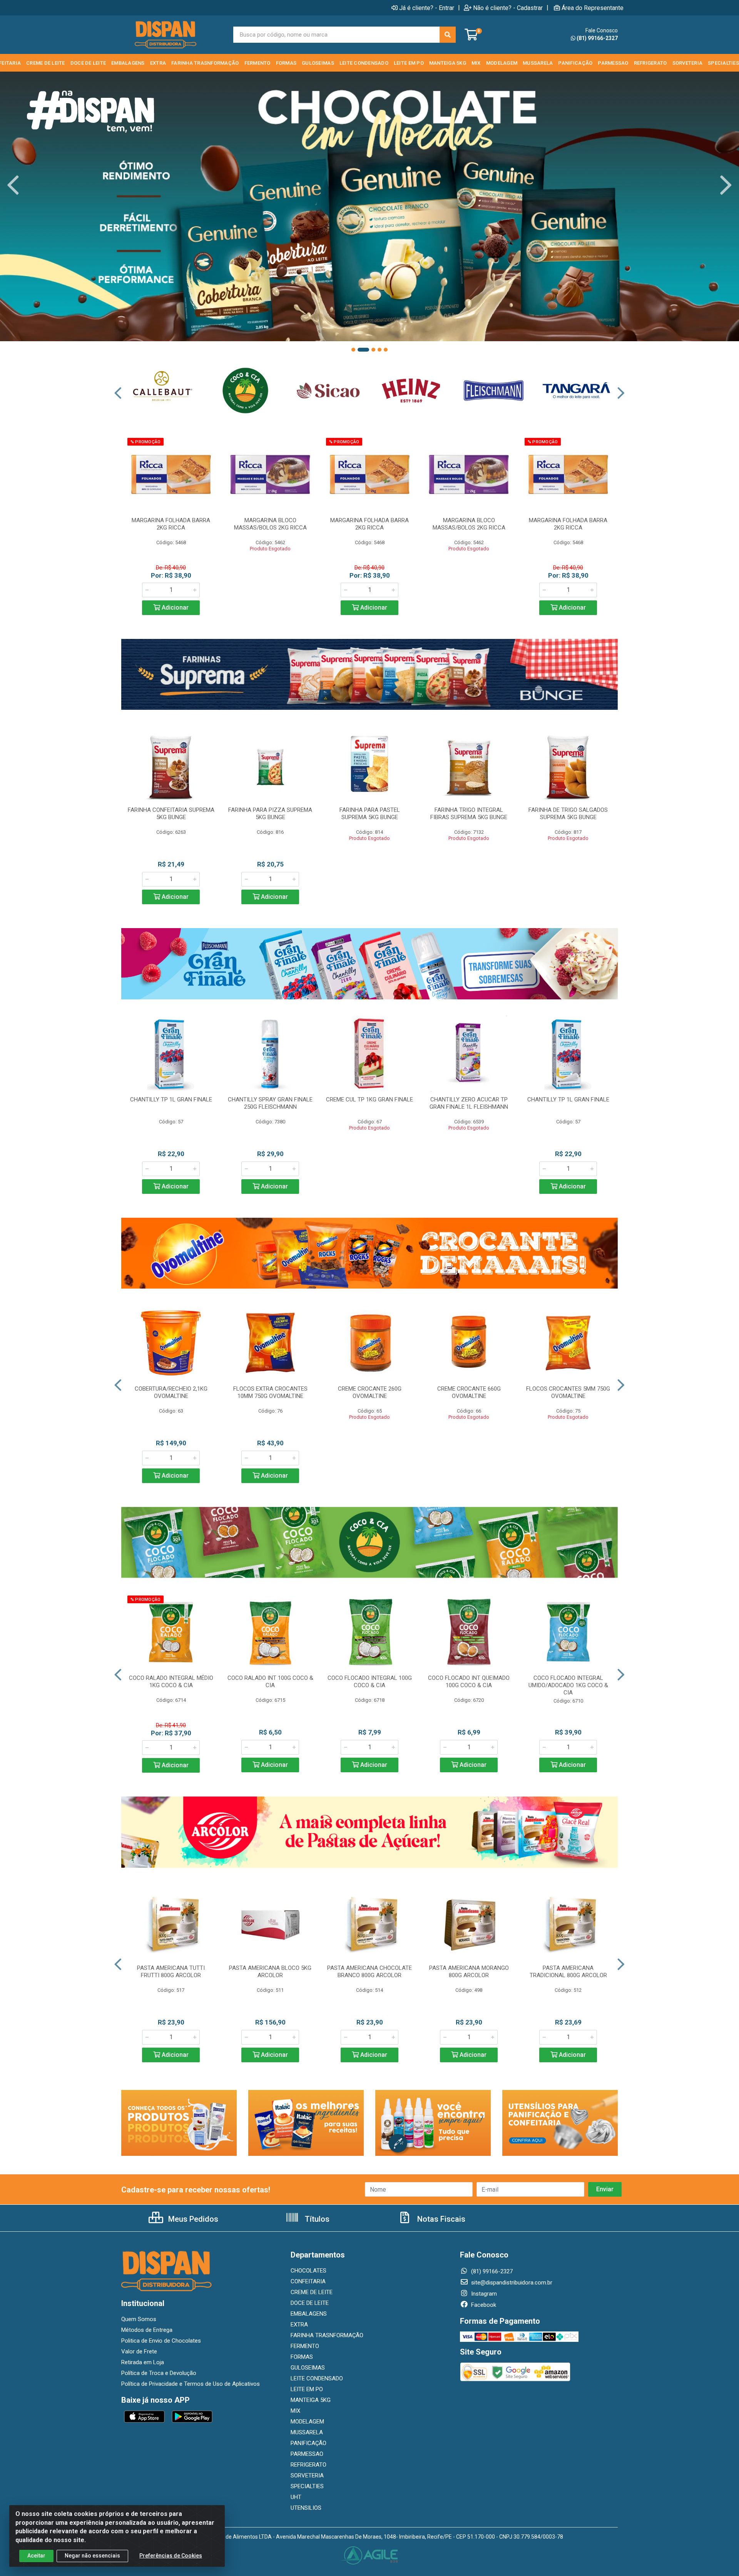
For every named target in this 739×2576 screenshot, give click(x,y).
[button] (353, 350)
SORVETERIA (307, 2475)
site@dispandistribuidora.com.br (511, 2283)
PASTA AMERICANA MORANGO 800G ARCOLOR (469, 1972)
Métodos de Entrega (147, 2330)
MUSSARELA (307, 2432)
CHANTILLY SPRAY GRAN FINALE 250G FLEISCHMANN (270, 1103)
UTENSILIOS (306, 2508)
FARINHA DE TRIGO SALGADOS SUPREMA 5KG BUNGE (568, 814)
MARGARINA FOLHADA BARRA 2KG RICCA (171, 524)
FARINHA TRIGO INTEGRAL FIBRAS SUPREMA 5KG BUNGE (469, 814)
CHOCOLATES (308, 2271)
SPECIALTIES (307, 2486)
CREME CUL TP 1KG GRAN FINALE (369, 1099)
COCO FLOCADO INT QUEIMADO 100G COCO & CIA (469, 1682)
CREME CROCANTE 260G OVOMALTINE (370, 1392)
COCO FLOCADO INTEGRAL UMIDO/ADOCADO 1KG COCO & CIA (568, 1685)
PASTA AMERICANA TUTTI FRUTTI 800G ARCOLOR (171, 1972)
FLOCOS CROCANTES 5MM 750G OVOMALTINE (568, 1392)
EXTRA (299, 2325)
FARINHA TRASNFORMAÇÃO (327, 2335)
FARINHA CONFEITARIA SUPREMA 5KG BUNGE (171, 814)
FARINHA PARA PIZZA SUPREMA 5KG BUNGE (270, 814)
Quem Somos (139, 2319)
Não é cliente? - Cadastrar (508, 8)
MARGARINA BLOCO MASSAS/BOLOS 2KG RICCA (270, 524)
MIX (295, 2411)
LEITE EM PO (307, 2389)
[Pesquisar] (448, 35)
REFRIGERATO (308, 2465)
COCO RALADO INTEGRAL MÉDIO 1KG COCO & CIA (171, 1682)
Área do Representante (593, 8)
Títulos (316, 2219)
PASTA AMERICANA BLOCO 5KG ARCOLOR (270, 1972)
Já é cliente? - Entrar (427, 8)
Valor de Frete (139, 2351)
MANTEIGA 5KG (311, 2400)
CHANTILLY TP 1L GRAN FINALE (171, 1099)
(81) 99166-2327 (597, 38)
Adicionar (174, 608)
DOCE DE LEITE (310, 2303)
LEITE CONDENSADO (317, 2378)
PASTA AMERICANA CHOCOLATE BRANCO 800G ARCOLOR (369, 1972)
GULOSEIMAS (308, 2368)
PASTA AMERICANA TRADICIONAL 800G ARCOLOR (568, 1972)
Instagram (483, 2294)
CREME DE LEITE (312, 2292)
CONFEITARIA (308, 2281)
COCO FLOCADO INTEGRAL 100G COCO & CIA (370, 1682)
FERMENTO (305, 2346)
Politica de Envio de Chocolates (161, 2341)
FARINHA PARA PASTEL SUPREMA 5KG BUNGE (370, 814)
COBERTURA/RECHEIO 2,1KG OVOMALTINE (171, 1392)
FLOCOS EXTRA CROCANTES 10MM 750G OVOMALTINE (270, 1392)
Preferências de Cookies (171, 2556)
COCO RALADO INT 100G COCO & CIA (270, 1682)
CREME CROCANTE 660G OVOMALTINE (469, 1392)
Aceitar (36, 2556)
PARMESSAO (307, 2454)
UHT (296, 2497)
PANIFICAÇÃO (308, 2443)
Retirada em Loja (143, 2362)
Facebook (483, 2305)
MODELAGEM (307, 2422)
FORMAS (302, 2357)
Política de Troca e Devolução (159, 2373)
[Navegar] (13, 185)
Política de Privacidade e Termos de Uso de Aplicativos (191, 2384)
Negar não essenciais (92, 2556)
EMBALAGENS (309, 2314)
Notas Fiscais (440, 2219)
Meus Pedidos (192, 2219)
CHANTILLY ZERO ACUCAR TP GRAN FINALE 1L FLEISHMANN (469, 1103)
